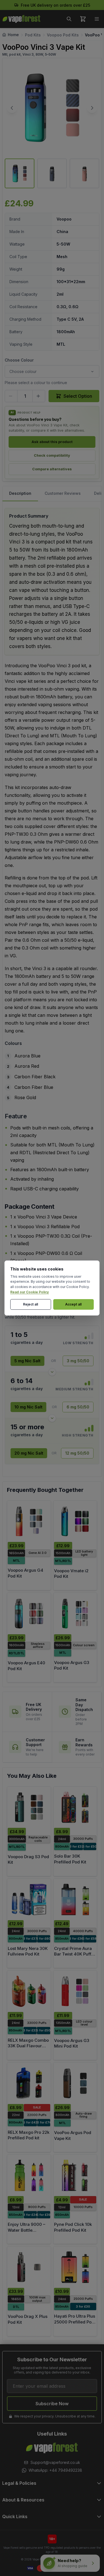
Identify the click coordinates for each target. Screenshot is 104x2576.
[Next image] (92, 108)
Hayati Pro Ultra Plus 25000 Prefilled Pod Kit (75, 2322)
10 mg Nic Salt (28, 1407)
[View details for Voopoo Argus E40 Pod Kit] (29, 1614)
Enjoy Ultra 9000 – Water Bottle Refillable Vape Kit (26, 2230)
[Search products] (69, 19)
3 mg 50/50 (78, 1361)
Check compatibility (52, 455)
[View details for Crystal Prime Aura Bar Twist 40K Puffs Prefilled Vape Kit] (75, 1899)
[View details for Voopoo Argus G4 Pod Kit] (29, 1521)
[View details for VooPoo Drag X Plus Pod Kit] (29, 2267)
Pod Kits (33, 35)
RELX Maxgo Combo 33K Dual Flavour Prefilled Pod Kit (28, 2046)
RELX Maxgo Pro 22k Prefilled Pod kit (29, 2135)
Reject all (31, 1304)
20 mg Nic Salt (29, 1453)
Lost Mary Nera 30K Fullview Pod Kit (28, 1951)
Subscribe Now (52, 2404)
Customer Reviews (63, 493)
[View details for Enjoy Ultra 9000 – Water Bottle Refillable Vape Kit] (29, 2175)
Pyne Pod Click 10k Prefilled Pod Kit (73, 2227)
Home (13, 35)
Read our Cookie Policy (30, 1292)
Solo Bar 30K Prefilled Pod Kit (70, 1859)
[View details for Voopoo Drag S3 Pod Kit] (29, 1807)
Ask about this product (52, 442)
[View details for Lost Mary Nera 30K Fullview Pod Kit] (29, 1899)
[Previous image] (12, 108)
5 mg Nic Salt (27, 1361)
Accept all (73, 1304)
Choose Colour (19, 360)
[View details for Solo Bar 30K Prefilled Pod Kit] (75, 1807)
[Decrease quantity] (11, 396)
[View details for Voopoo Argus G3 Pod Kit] (75, 1614)
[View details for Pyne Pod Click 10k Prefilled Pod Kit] (75, 2175)
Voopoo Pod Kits (63, 35)
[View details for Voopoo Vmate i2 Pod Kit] (75, 1521)
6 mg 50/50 (78, 1407)
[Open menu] (97, 19)
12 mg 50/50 (77, 1453)
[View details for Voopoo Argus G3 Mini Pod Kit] (75, 1991)
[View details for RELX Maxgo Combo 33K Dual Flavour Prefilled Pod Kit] (29, 1991)
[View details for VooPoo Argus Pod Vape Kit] (75, 2083)
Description (20, 493)
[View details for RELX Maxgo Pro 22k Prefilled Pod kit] (29, 2083)
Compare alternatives (52, 469)
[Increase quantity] (39, 396)
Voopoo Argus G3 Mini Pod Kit (72, 2043)
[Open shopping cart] (83, 19)
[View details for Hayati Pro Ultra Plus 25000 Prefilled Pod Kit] (75, 2267)
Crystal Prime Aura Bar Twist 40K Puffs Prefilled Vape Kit (74, 1954)
